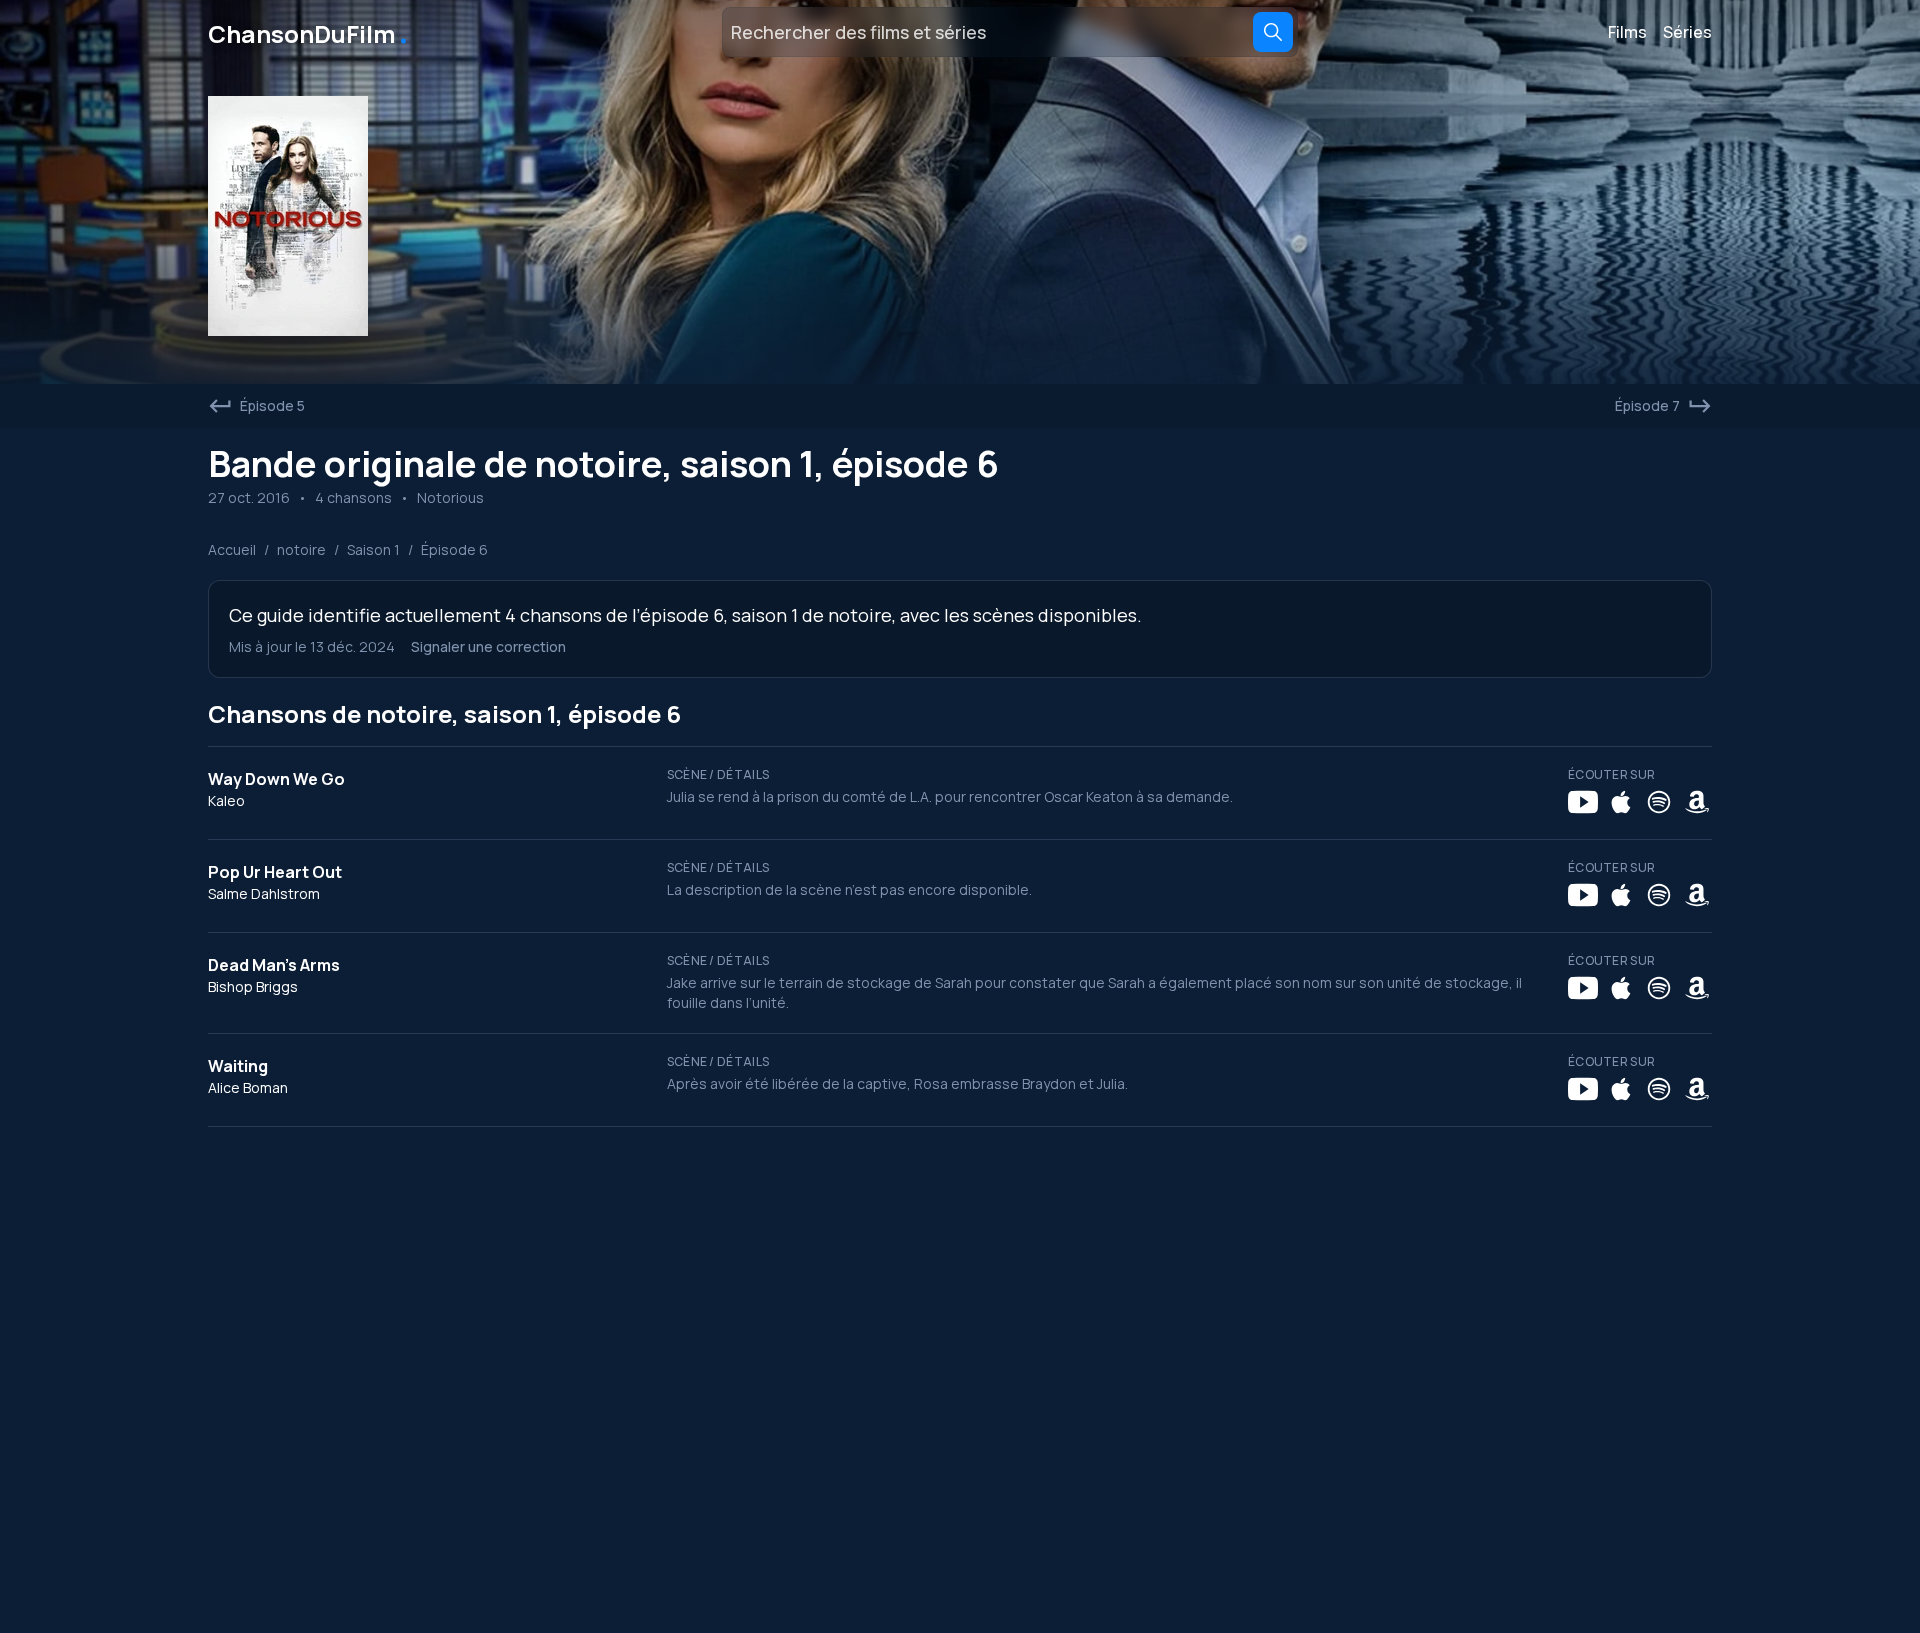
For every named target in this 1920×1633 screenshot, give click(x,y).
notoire (301, 549)
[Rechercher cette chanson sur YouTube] (1583, 802)
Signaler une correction (488, 646)
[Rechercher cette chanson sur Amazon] (1697, 802)
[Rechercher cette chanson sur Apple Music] (1621, 802)
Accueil (232, 549)
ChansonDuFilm (309, 32)
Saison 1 (373, 549)
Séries (1687, 32)
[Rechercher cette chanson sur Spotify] (1659, 802)
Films (1627, 32)
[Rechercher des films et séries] (1273, 32)
